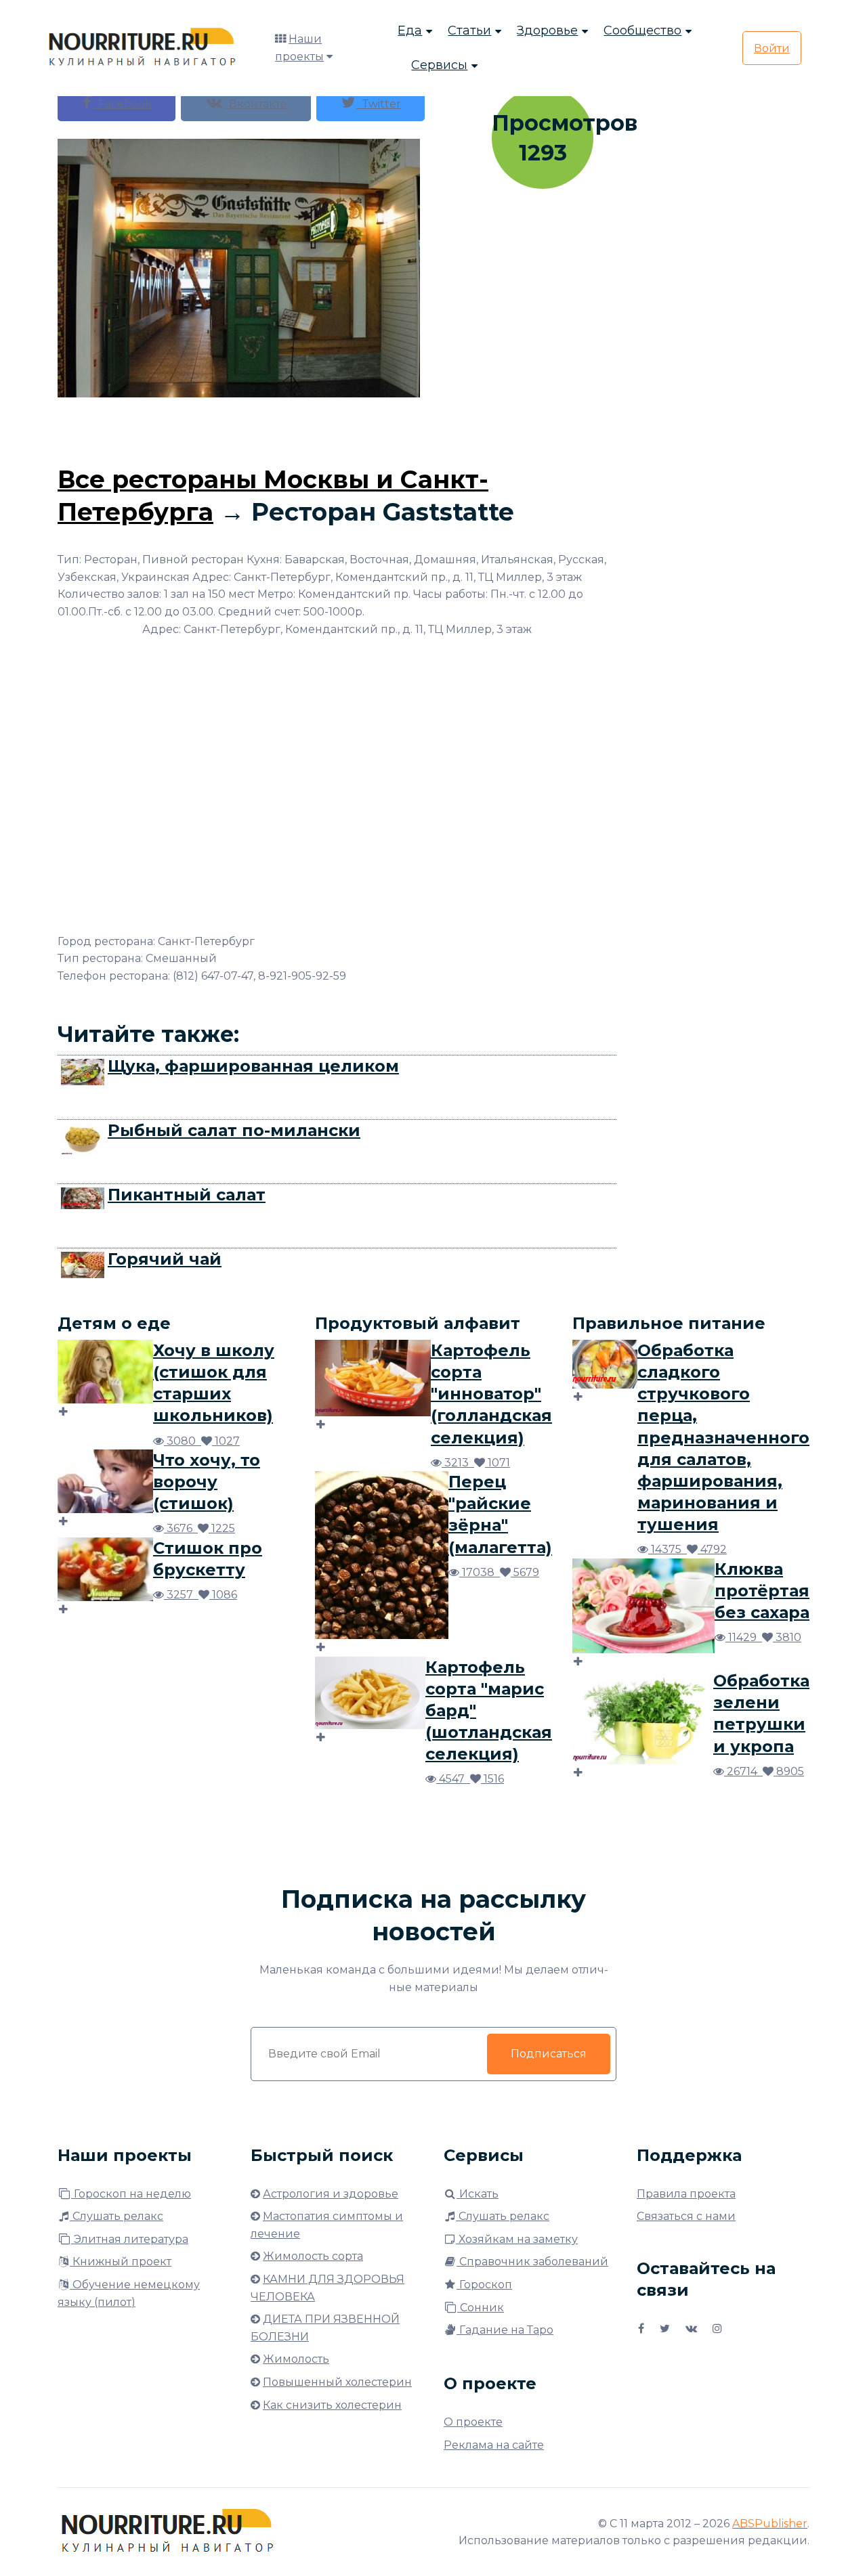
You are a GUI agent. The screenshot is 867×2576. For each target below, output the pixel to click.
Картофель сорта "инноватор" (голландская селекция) (491, 1394)
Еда (410, 30)
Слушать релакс (117, 2216)
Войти (772, 48)
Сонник (481, 2308)
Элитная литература (130, 2239)
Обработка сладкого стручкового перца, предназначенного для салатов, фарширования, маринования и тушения (723, 1437)
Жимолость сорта (313, 2256)
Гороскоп (484, 2285)
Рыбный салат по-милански (234, 1130)
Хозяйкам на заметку (517, 2239)
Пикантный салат (187, 1195)
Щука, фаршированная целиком (253, 1066)
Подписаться (549, 2054)
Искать (478, 2194)
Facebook (122, 104)
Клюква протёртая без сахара (762, 1591)
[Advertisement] (337, 428)
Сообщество (642, 30)
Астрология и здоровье (331, 2194)
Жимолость (296, 2359)
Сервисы (439, 65)
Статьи (469, 30)
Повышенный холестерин (337, 2382)
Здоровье (547, 30)
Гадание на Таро (505, 2330)
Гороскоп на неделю (131, 2194)
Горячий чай (165, 1259)
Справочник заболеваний (532, 2262)
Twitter (379, 104)
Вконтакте (255, 104)
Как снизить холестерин (332, 2405)
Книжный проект (121, 2262)
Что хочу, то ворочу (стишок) (207, 1482)
